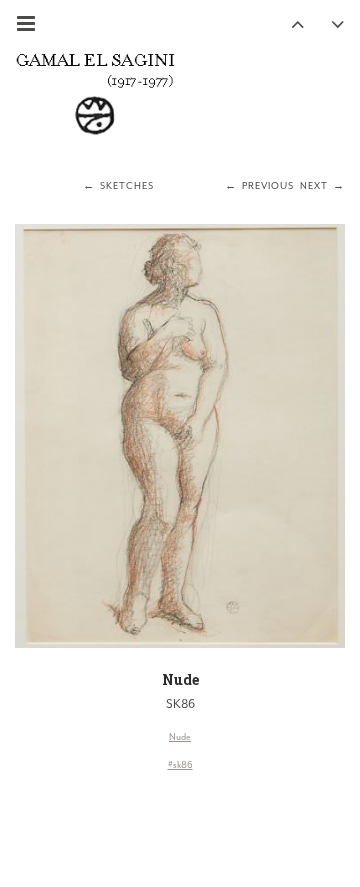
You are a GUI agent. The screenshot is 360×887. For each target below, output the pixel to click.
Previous (268, 186)
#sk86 (180, 765)
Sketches (127, 186)
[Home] (95, 93)
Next (314, 186)
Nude (180, 679)
